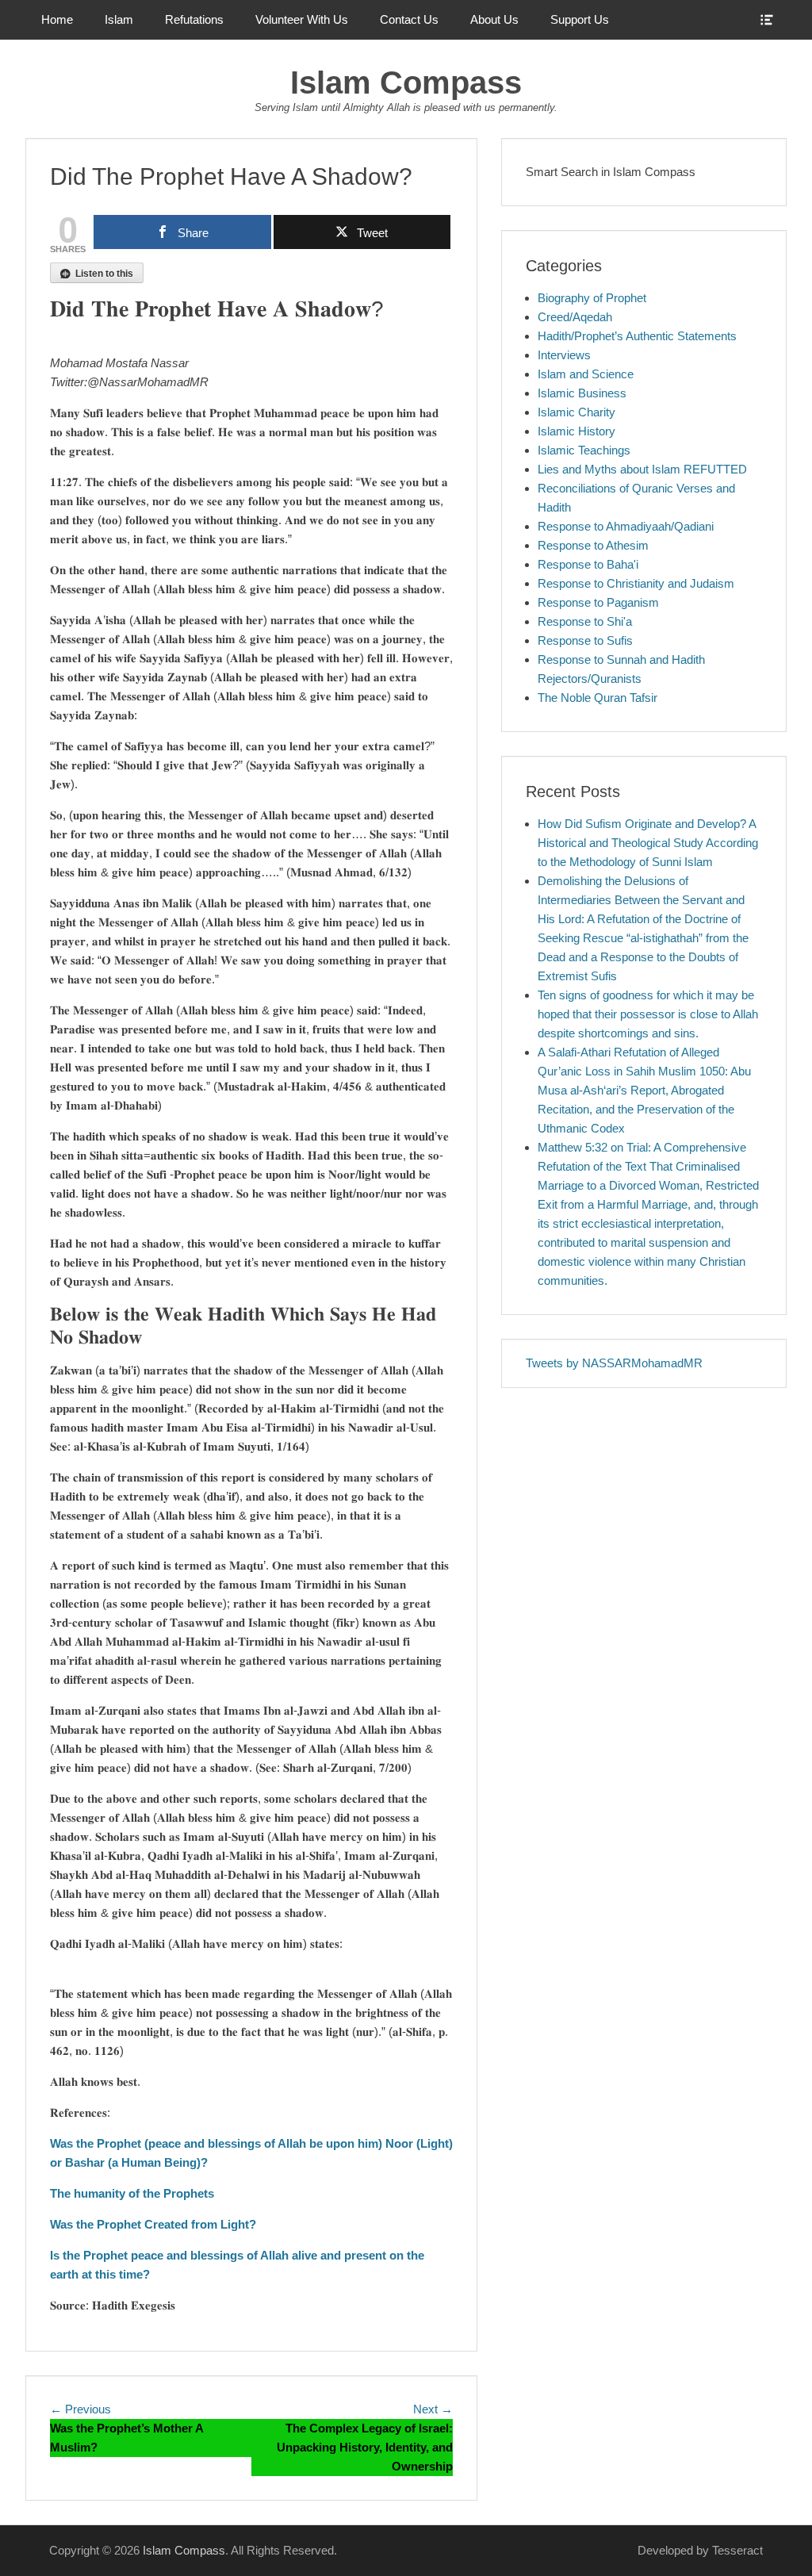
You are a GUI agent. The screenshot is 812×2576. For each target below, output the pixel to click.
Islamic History (576, 431)
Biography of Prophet (592, 298)
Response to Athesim (593, 545)
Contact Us (409, 19)
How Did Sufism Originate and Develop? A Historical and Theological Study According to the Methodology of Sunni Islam (648, 843)
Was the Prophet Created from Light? (153, 2224)
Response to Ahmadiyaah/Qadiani (626, 526)
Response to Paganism (598, 602)
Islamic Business (582, 393)
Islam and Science (586, 374)
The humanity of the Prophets (132, 2193)
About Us (494, 19)
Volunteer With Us (302, 19)
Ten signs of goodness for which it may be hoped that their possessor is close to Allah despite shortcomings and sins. (648, 1014)
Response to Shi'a (585, 621)
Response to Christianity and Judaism (636, 583)
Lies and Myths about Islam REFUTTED (642, 469)
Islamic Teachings (584, 450)
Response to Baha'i (588, 564)
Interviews (564, 355)
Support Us (580, 19)
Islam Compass (406, 82)
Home (57, 19)
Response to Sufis (585, 640)
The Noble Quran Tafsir (598, 698)
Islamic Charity (576, 412)
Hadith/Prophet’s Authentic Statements (637, 336)
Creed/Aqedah (575, 317)
